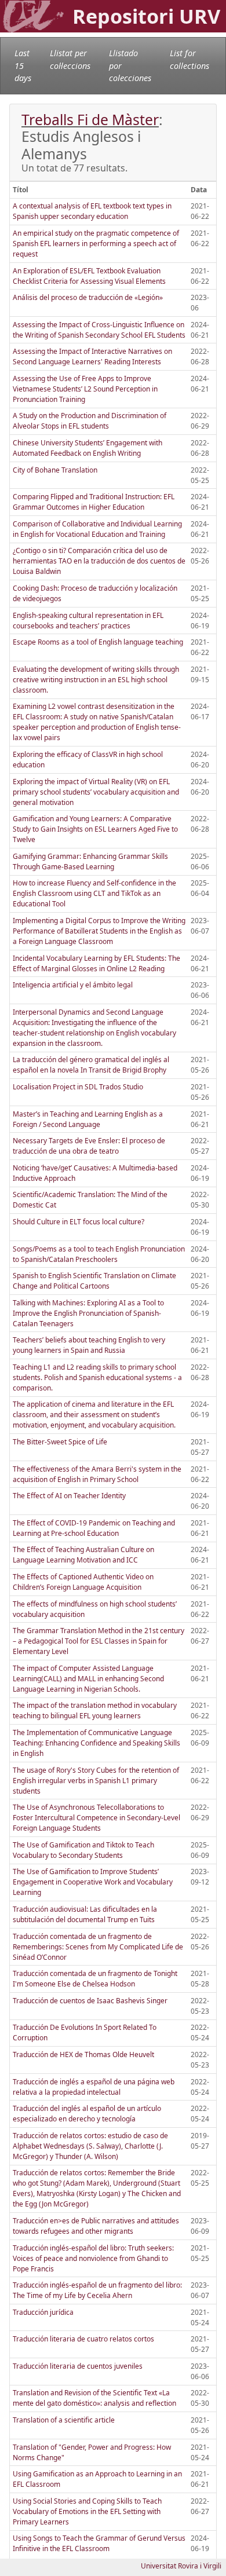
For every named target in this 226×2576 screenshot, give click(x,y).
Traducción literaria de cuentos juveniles (78, 2366)
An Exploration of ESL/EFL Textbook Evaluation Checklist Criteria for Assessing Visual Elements (89, 276)
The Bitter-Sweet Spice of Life (60, 1442)
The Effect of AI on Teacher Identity (69, 1496)
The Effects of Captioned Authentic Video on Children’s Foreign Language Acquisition (83, 1582)
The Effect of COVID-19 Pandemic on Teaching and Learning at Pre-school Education (94, 1528)
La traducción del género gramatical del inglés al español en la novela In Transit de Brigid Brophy (91, 1065)
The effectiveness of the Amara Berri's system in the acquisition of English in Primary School (97, 1474)
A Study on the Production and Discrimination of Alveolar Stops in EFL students (90, 421)
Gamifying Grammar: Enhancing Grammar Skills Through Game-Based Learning (90, 861)
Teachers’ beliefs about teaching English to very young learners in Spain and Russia (89, 1345)
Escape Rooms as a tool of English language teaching (98, 642)
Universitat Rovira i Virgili (181, 2566)
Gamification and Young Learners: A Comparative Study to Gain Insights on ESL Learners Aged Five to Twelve (95, 829)
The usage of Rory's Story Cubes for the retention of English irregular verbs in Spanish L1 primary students (96, 1781)
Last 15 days (23, 65)
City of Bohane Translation (55, 470)
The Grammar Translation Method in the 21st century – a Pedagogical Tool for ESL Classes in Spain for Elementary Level (99, 1641)
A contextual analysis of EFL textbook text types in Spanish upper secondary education (92, 211)
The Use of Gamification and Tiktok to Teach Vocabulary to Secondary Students (83, 1850)
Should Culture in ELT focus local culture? (79, 1222)
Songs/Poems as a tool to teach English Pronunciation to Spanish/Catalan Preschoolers (99, 1254)
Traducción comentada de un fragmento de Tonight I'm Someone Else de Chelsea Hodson (95, 1979)
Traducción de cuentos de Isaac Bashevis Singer (90, 2001)
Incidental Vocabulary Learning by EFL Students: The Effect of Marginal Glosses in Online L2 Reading (96, 963)
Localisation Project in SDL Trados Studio (78, 1087)
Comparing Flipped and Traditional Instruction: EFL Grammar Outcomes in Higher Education (94, 502)
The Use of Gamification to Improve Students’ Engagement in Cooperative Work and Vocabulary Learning (93, 1882)
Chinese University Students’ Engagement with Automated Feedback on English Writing (88, 448)
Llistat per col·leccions (70, 59)
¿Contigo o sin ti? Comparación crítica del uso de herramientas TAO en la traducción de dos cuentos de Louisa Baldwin (99, 561)
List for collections (189, 59)
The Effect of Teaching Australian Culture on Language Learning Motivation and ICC (83, 1555)
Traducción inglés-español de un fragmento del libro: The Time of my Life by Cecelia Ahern (97, 2290)
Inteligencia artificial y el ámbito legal (73, 985)
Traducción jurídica (43, 2312)
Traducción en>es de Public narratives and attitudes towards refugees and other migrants (96, 2226)
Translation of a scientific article (64, 2420)
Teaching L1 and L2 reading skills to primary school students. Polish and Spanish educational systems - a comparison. (97, 1377)
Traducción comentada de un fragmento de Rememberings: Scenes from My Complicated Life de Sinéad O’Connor (98, 1947)
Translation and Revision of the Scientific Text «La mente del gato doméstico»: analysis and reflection (94, 2398)
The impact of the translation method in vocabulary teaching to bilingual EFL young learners (95, 1710)
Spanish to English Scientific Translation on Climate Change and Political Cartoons (94, 1281)
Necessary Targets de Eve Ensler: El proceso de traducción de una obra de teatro (89, 1146)
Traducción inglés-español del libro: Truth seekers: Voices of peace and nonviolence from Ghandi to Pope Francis (93, 2258)
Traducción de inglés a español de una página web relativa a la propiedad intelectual (94, 2087)
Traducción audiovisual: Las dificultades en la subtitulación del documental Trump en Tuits (85, 1914)
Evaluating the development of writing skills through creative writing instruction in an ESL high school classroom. (96, 680)
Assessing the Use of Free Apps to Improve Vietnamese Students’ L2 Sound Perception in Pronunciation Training (85, 389)
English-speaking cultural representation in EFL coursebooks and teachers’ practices (88, 621)
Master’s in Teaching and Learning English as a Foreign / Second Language (88, 1119)
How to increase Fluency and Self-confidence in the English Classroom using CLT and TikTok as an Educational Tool (94, 893)
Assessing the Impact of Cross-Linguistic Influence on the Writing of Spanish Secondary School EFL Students (99, 330)
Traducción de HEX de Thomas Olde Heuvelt (83, 2054)
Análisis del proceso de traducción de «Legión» (88, 297)
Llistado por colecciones (130, 65)
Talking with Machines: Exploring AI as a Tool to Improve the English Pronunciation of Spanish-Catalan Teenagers (88, 1313)
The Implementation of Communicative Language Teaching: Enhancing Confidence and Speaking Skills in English (96, 1743)
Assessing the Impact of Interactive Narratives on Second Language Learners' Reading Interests (92, 356)
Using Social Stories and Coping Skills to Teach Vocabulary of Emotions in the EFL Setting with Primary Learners (87, 2511)
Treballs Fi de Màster (90, 120)
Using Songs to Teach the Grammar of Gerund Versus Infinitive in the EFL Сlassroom (99, 2543)
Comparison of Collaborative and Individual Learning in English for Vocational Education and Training (97, 529)
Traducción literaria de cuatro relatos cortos (83, 2339)
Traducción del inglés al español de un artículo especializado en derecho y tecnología (87, 2114)
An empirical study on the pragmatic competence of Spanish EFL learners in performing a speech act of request (96, 244)
